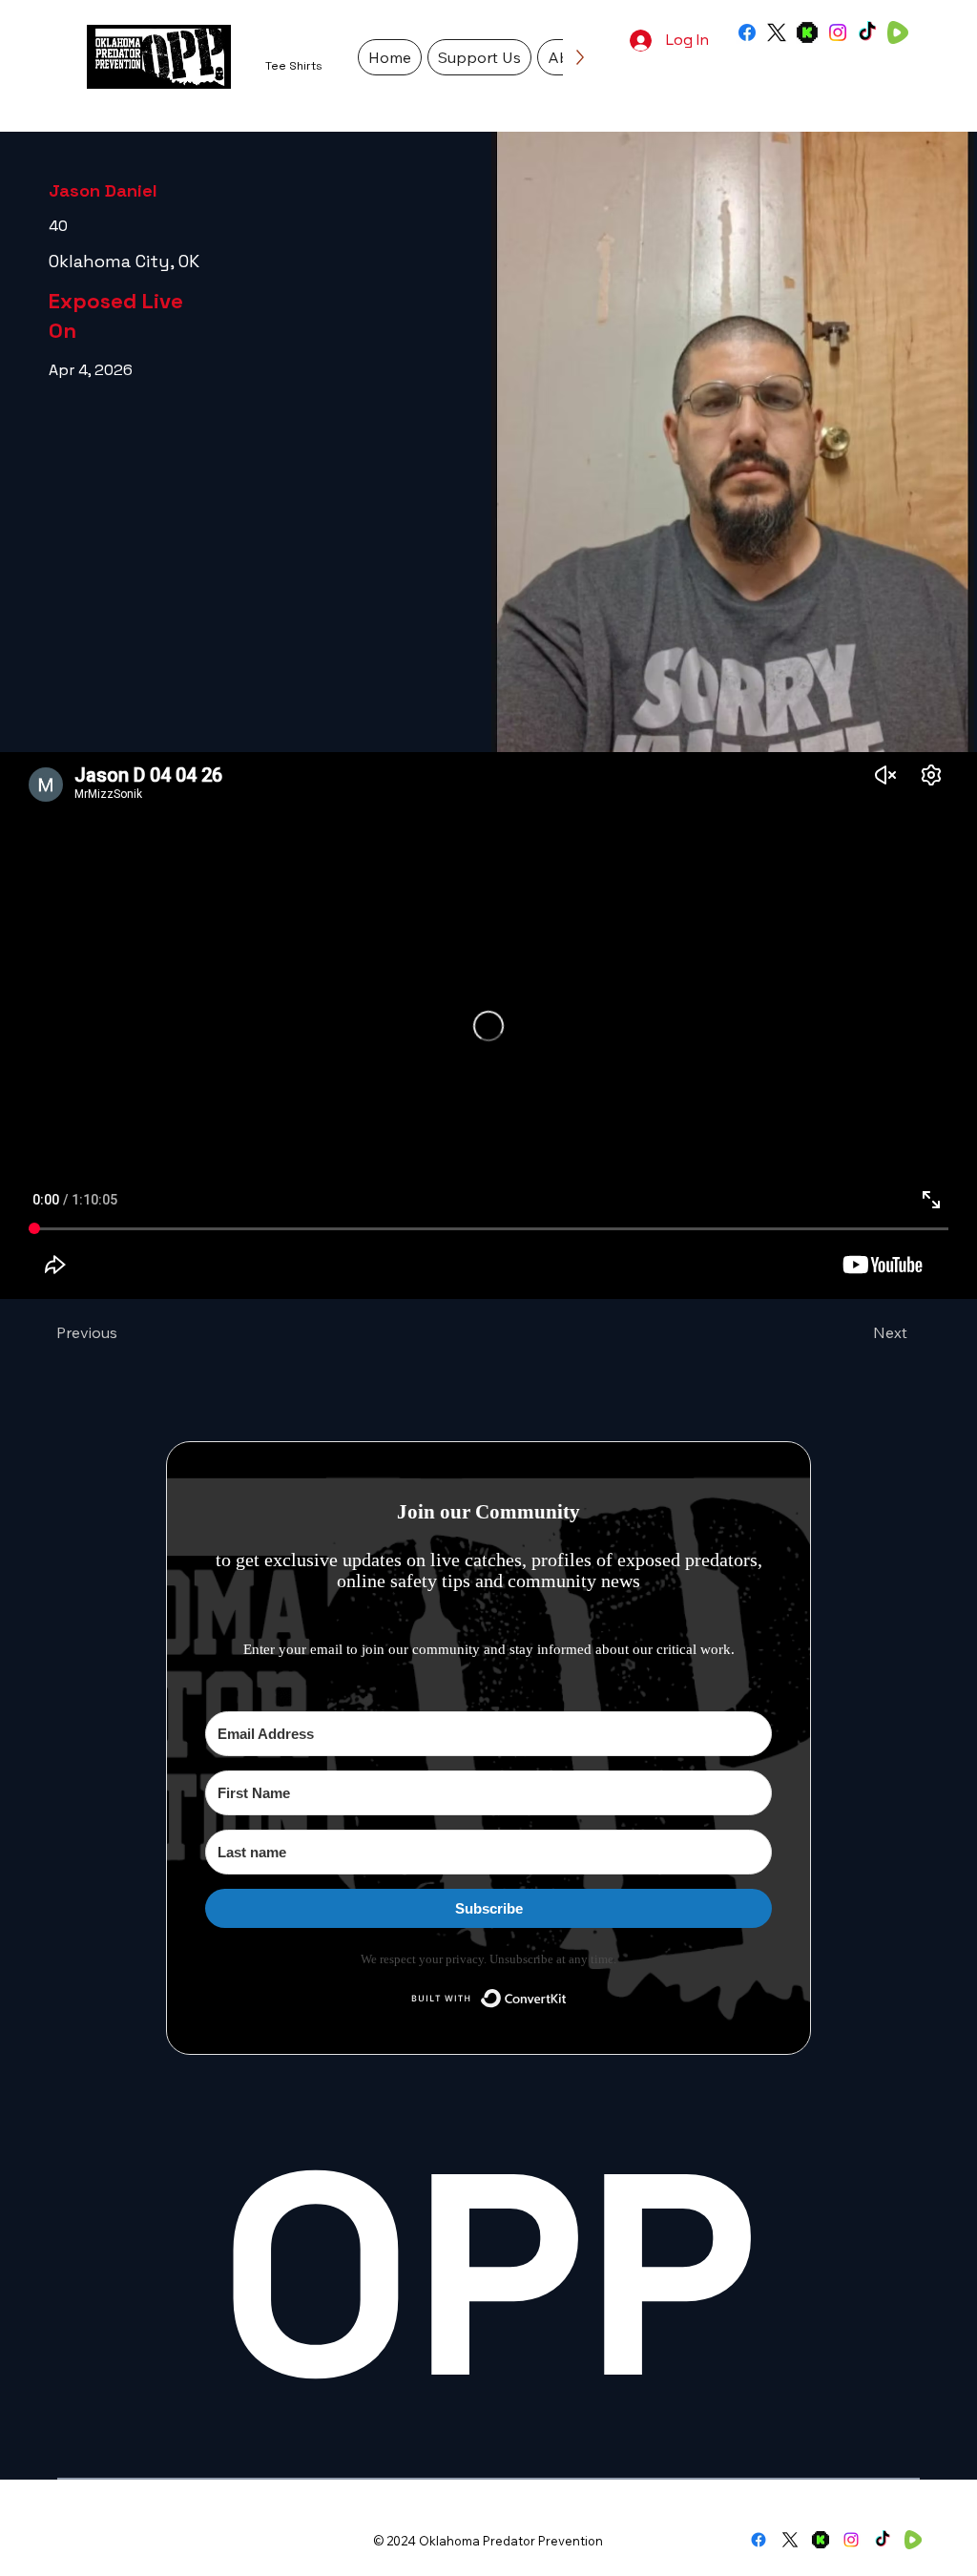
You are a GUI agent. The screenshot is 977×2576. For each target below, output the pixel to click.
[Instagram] (838, 32)
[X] (777, 32)
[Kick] (807, 32)
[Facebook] (747, 32)
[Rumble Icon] (898, 32)
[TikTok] (867, 32)
